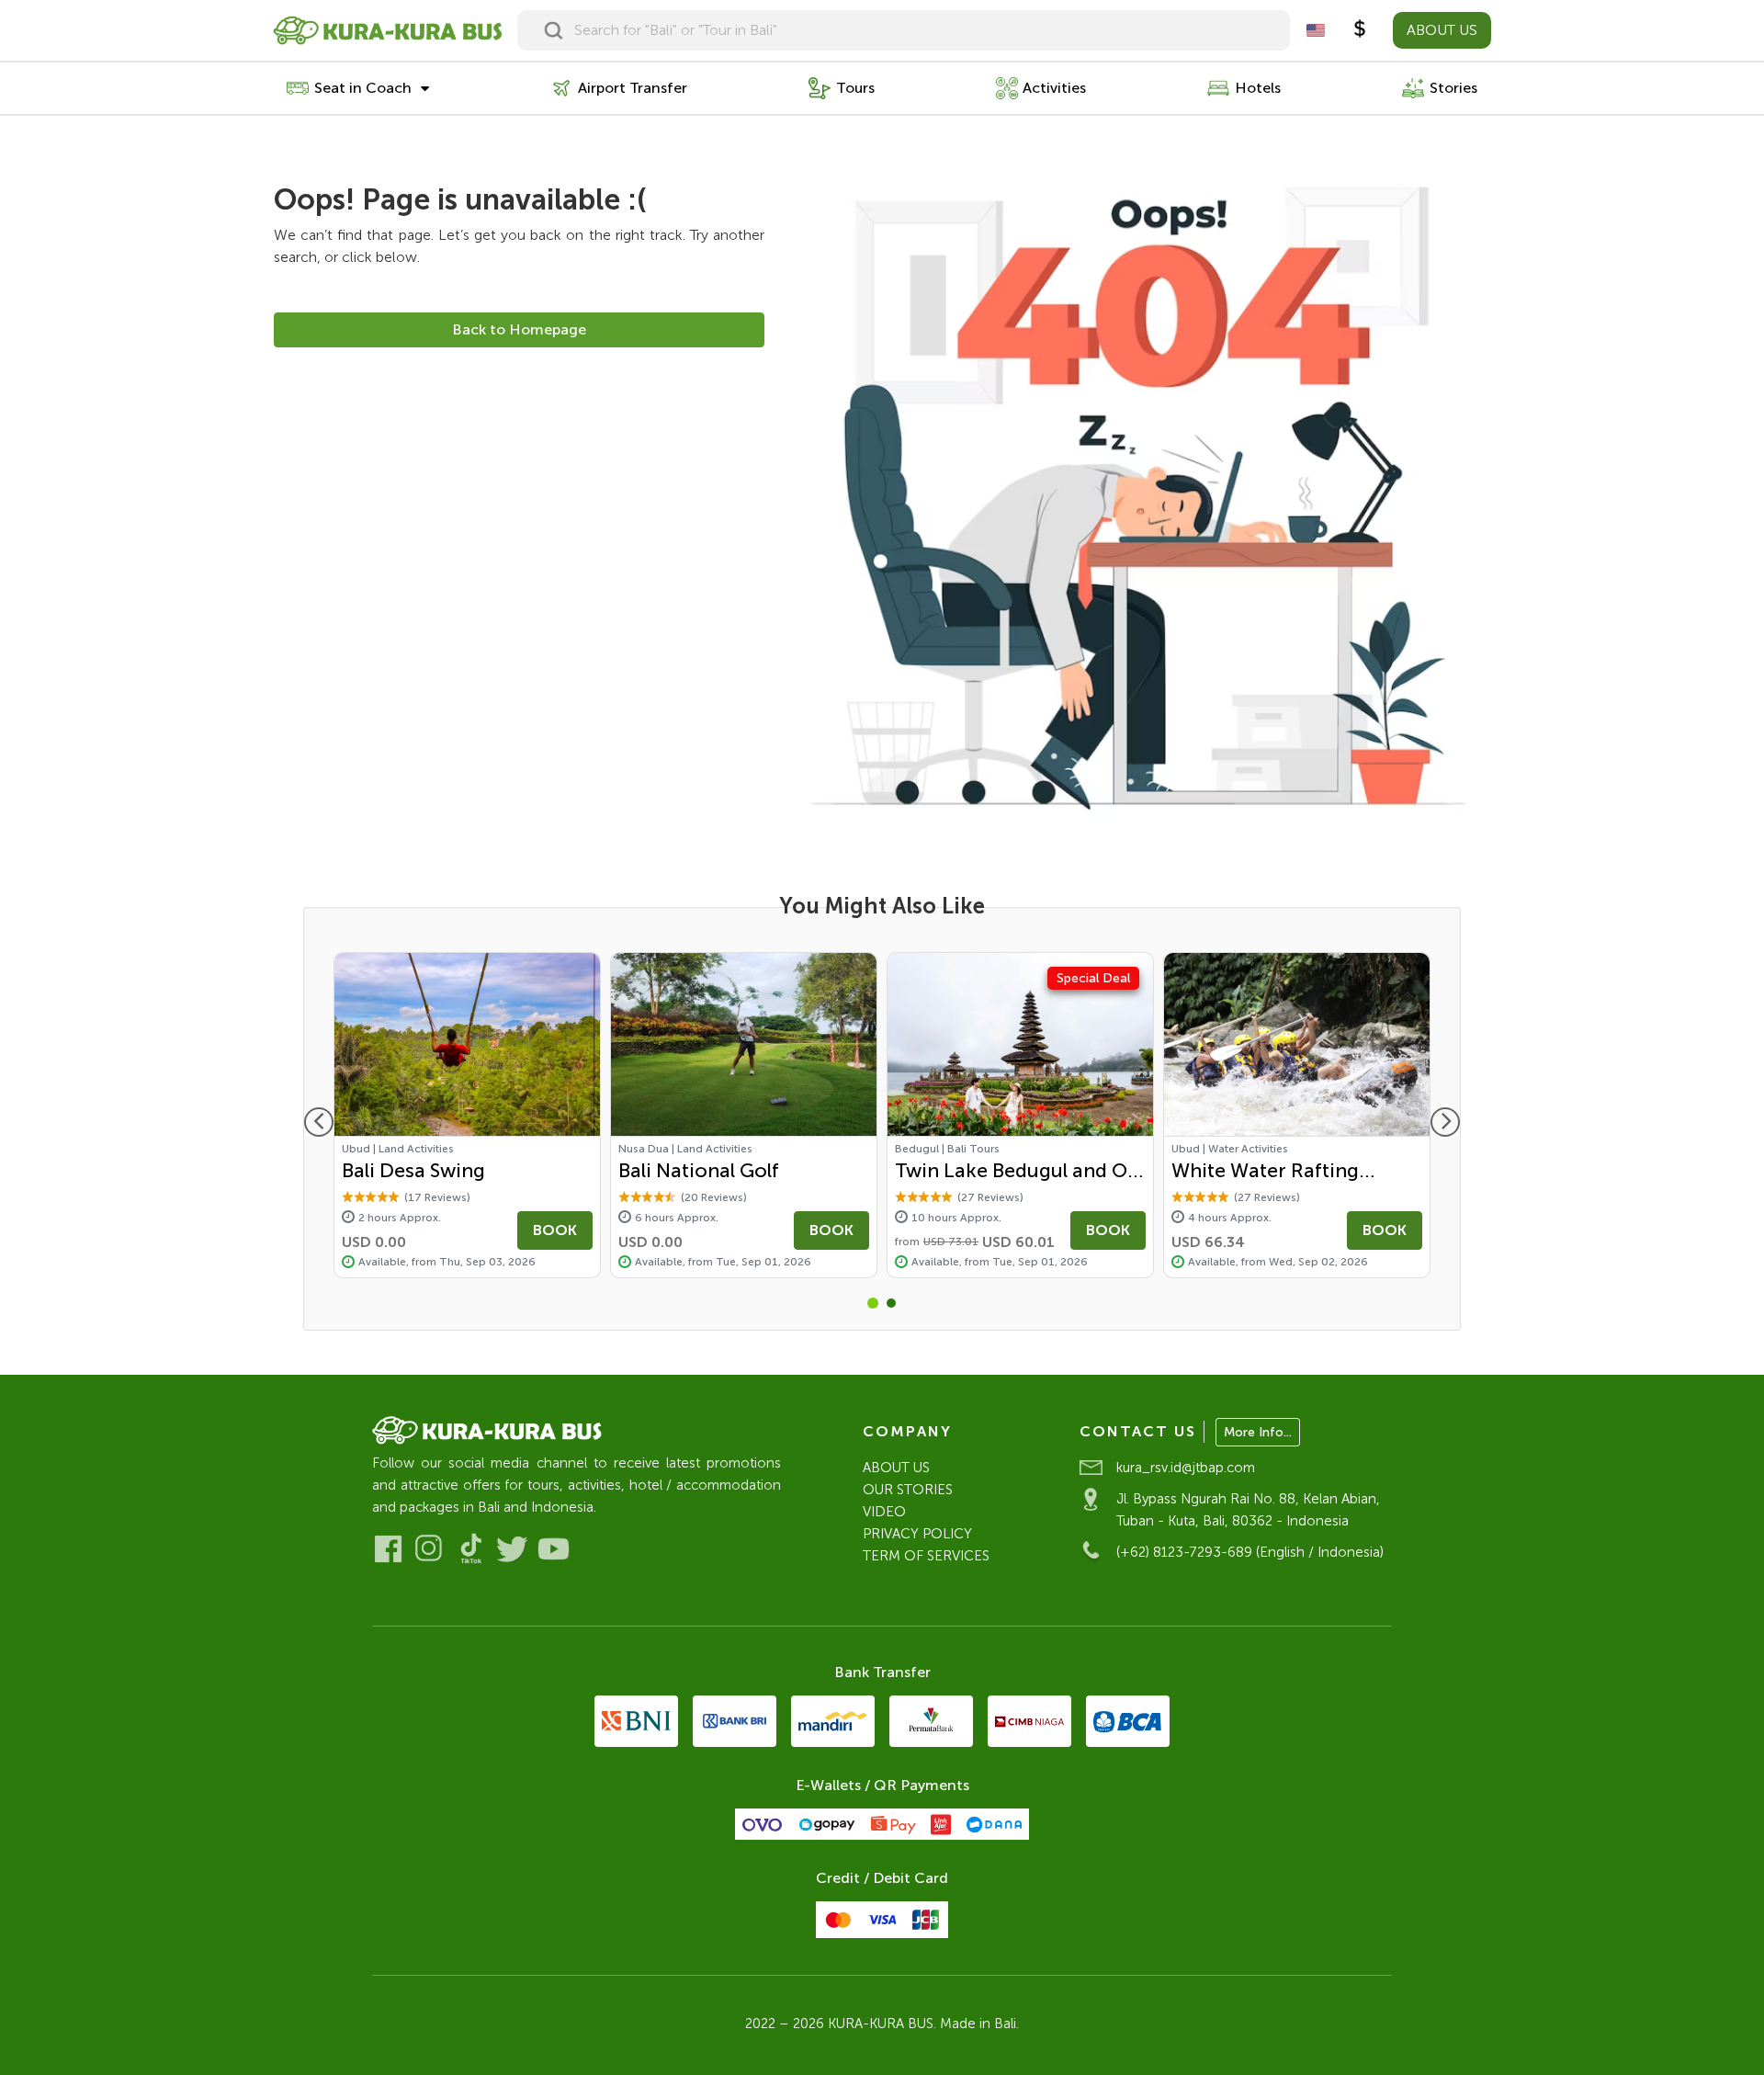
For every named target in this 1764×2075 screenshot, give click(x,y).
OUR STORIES (908, 1490)
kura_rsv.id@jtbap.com (1186, 1468)
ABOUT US (1442, 30)
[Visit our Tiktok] (471, 1549)
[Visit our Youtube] (554, 1549)
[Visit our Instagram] (430, 1549)
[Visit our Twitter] (512, 1549)
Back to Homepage (519, 329)
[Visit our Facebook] (388, 1549)
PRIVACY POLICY (917, 1534)
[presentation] (319, 1122)
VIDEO (884, 1512)
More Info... (1258, 1432)
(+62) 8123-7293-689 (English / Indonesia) (1250, 1552)
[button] (873, 1303)
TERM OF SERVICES (926, 1556)
